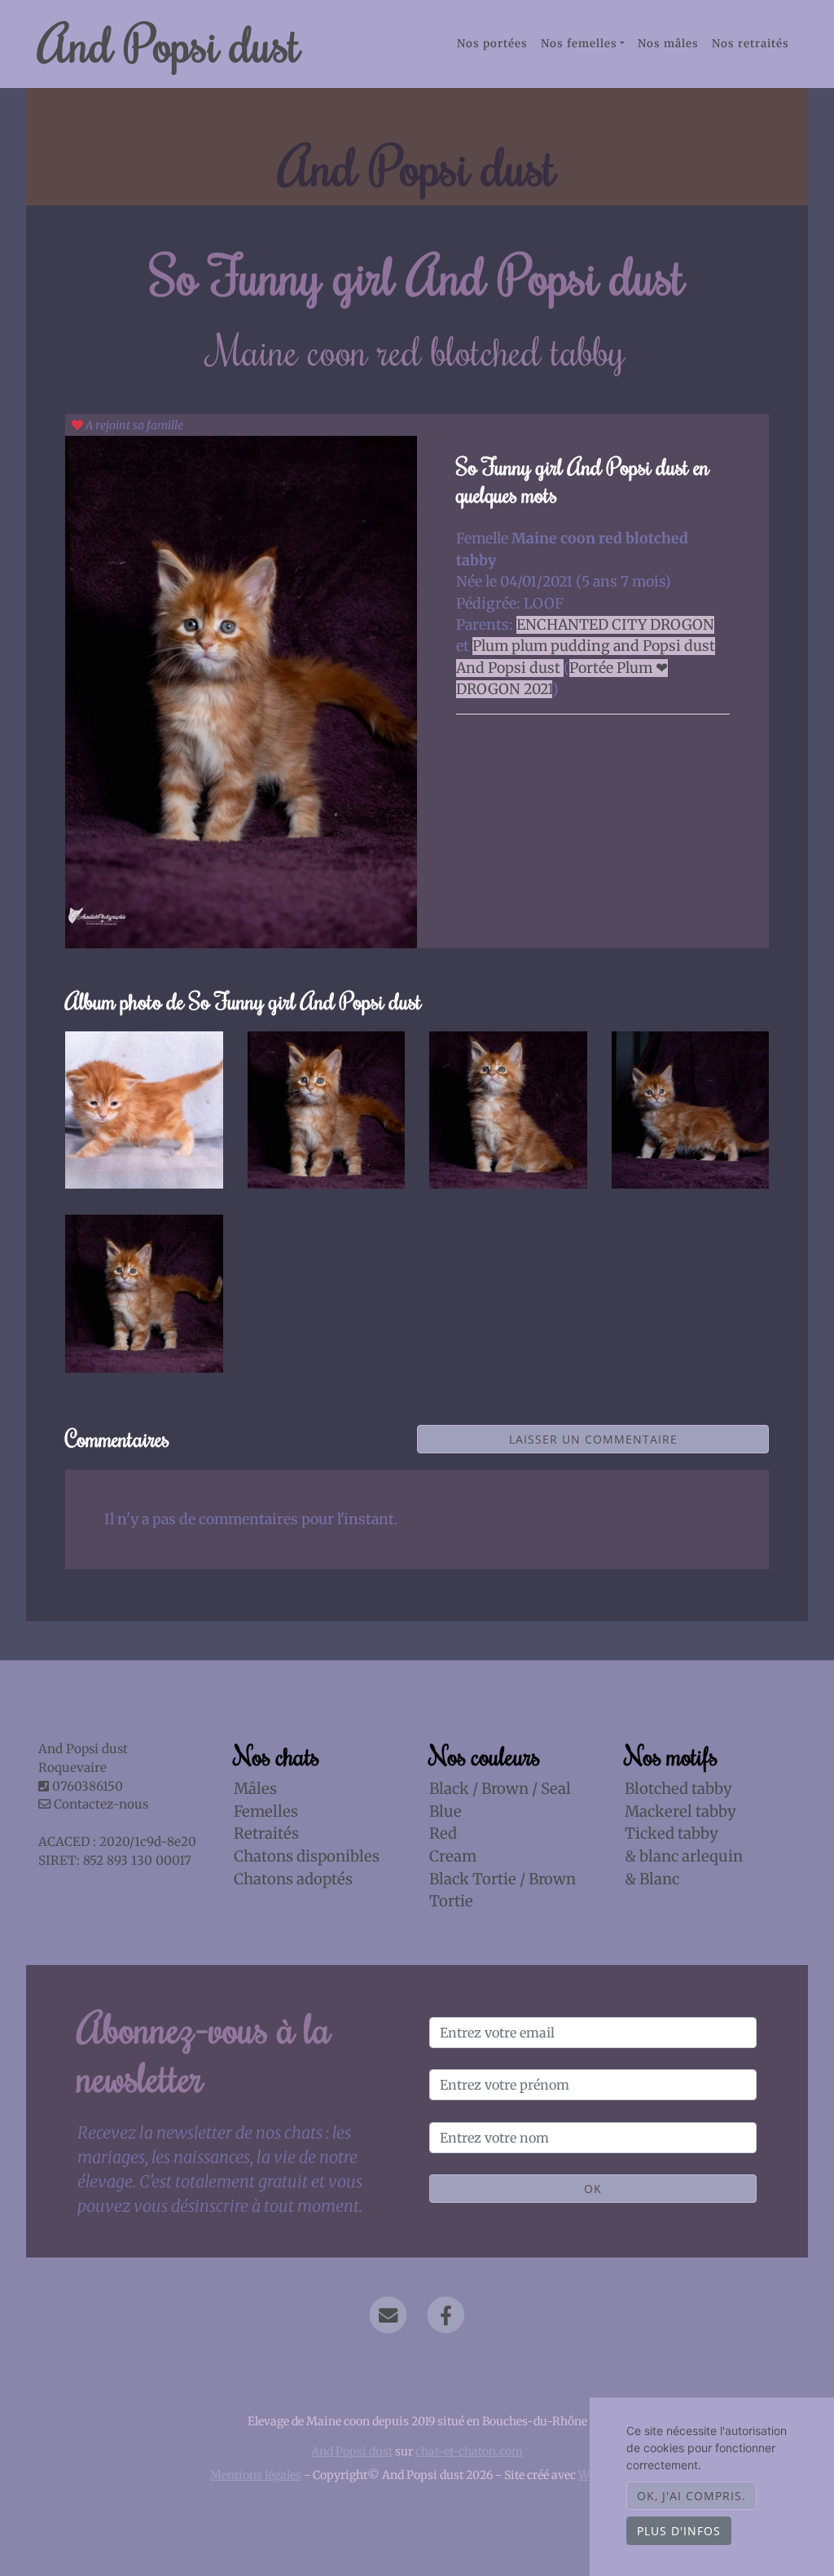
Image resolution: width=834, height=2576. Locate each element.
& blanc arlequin (684, 1856)
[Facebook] (446, 2315)
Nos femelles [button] (579, 44)
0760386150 (88, 1786)
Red (443, 1833)
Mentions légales (256, 2475)
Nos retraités (751, 44)
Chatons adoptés (293, 1879)
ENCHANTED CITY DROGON (615, 625)
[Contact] (388, 2315)
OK (593, 2189)
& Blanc (652, 1879)
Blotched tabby (678, 1789)
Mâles (255, 1789)
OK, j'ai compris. (691, 2496)
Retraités (266, 1833)
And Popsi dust (169, 43)
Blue (446, 1811)
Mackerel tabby (680, 1811)
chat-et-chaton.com (469, 2451)
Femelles (266, 1811)
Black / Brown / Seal (500, 1789)
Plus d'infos (679, 2531)
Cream (453, 1856)
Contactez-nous (99, 1804)
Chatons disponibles (307, 1856)
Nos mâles (668, 44)
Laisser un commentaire (593, 1439)
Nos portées (492, 44)
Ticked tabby (672, 1833)
